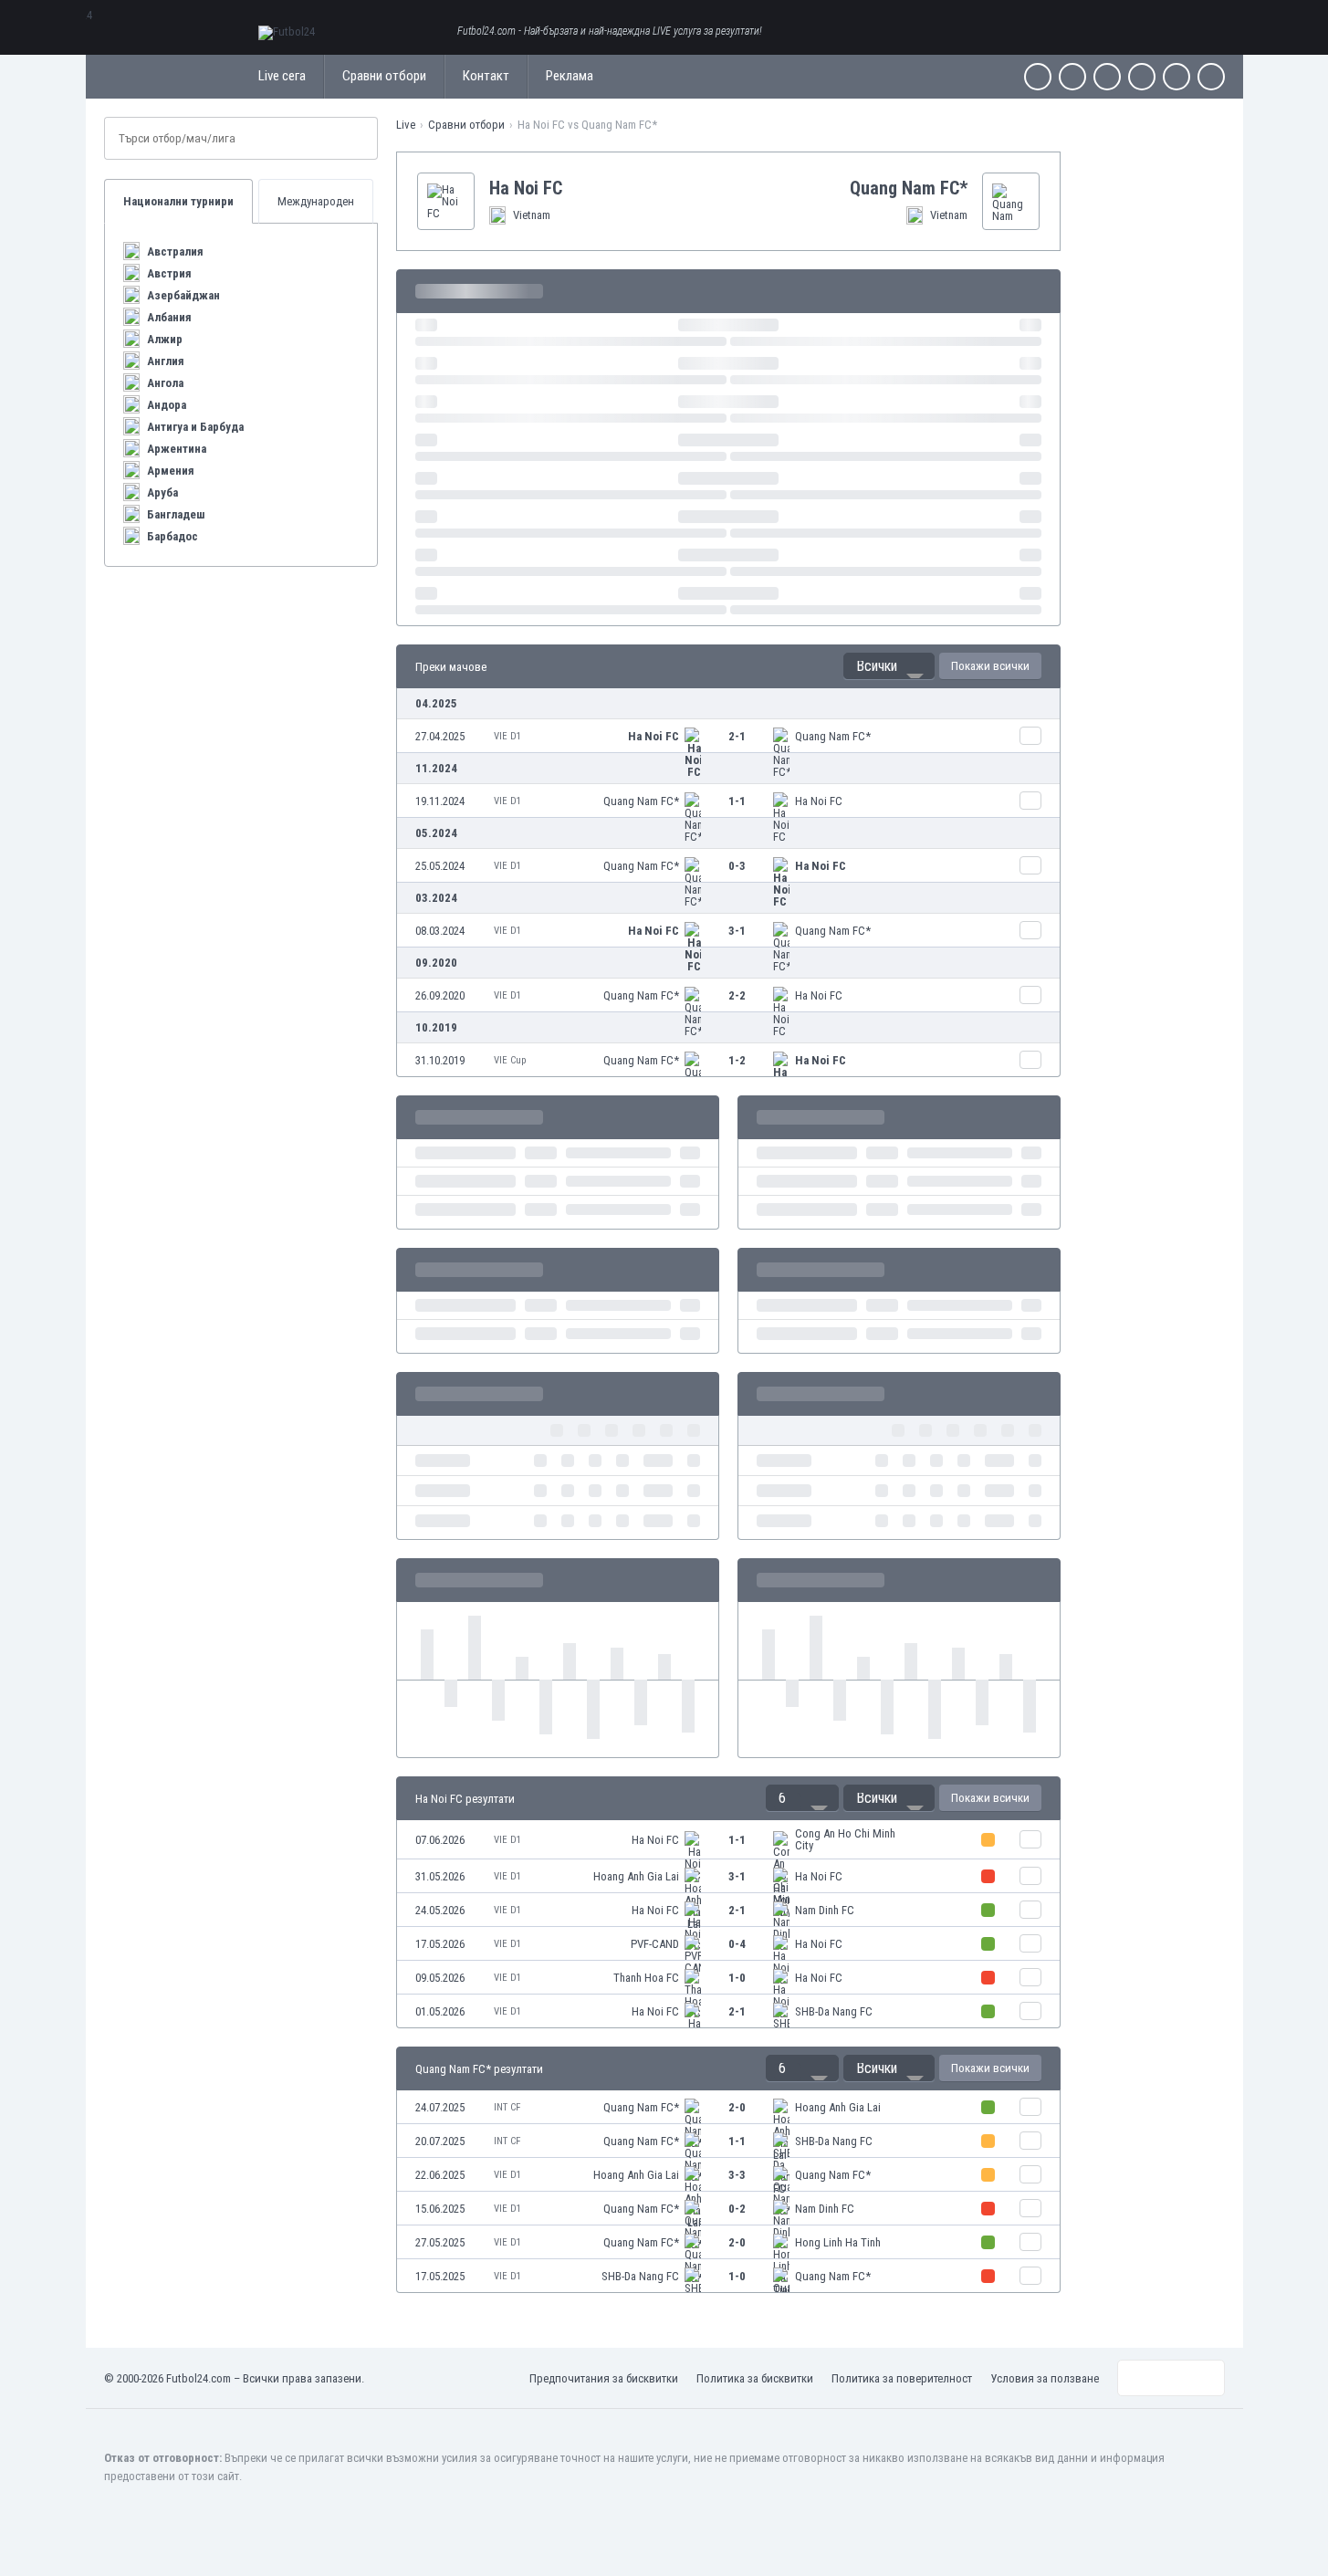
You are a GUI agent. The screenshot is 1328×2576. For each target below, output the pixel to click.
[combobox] (889, 666)
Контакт (486, 76)
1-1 (737, 801)
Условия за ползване (1045, 2378)
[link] (728, 736)
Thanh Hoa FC (646, 1978)
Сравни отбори (384, 76)
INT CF (507, 2107)
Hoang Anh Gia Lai (636, 1876)
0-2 (737, 2209)
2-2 (737, 995)
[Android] (1176, 77)
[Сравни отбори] (1030, 736)
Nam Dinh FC (825, 1910)
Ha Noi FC (654, 736)
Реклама (570, 76)
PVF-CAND (655, 1944)
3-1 (737, 931)
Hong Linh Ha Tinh (838, 2242)
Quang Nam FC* (833, 736)
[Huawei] (1211, 77)
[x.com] (1072, 77)
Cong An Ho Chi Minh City (845, 1839)
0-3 (737, 866)
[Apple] (1142, 77)
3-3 (737, 2175)
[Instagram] (1107, 77)
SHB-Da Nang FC (834, 2011)
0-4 (737, 1944)
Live (406, 125)
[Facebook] (1038, 77)
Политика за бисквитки (755, 2378)
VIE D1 (507, 736)
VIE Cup (510, 1060)
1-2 (737, 1060)
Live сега (282, 76)
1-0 (737, 1978)
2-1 (737, 736)
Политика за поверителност (902, 2378)
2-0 (737, 2107)
